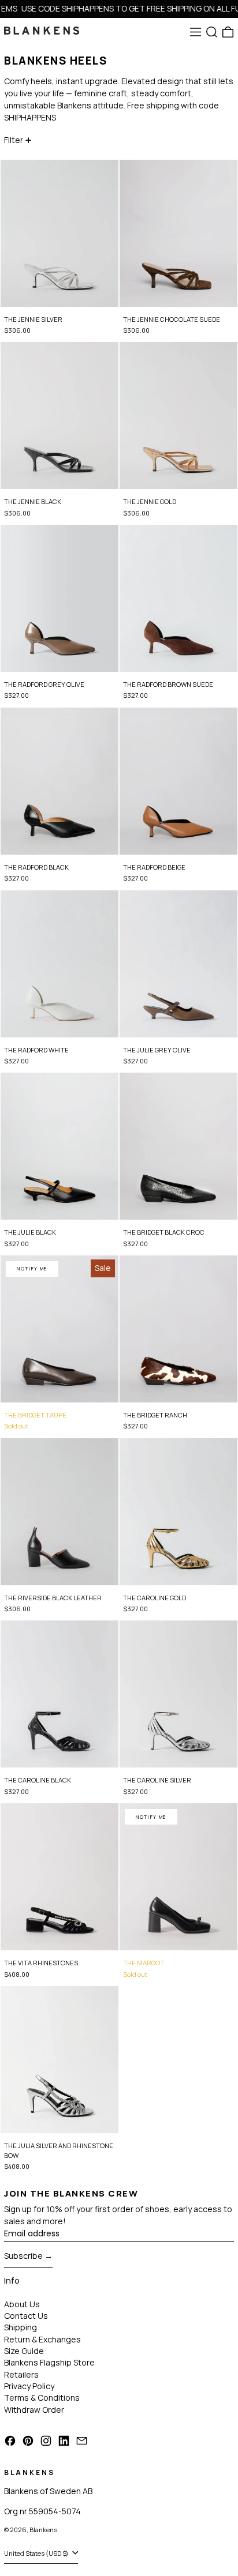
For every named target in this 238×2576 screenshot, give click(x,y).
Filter (14, 140)
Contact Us (26, 2316)
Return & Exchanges (42, 2339)
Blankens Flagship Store (49, 2362)
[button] (212, 32)
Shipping (21, 2327)
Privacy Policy (29, 2386)
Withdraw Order (34, 2410)
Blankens (43, 2530)
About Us (22, 2304)
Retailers (21, 2374)
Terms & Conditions (42, 2398)
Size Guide (24, 2351)
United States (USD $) (37, 2553)
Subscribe (23, 2256)
